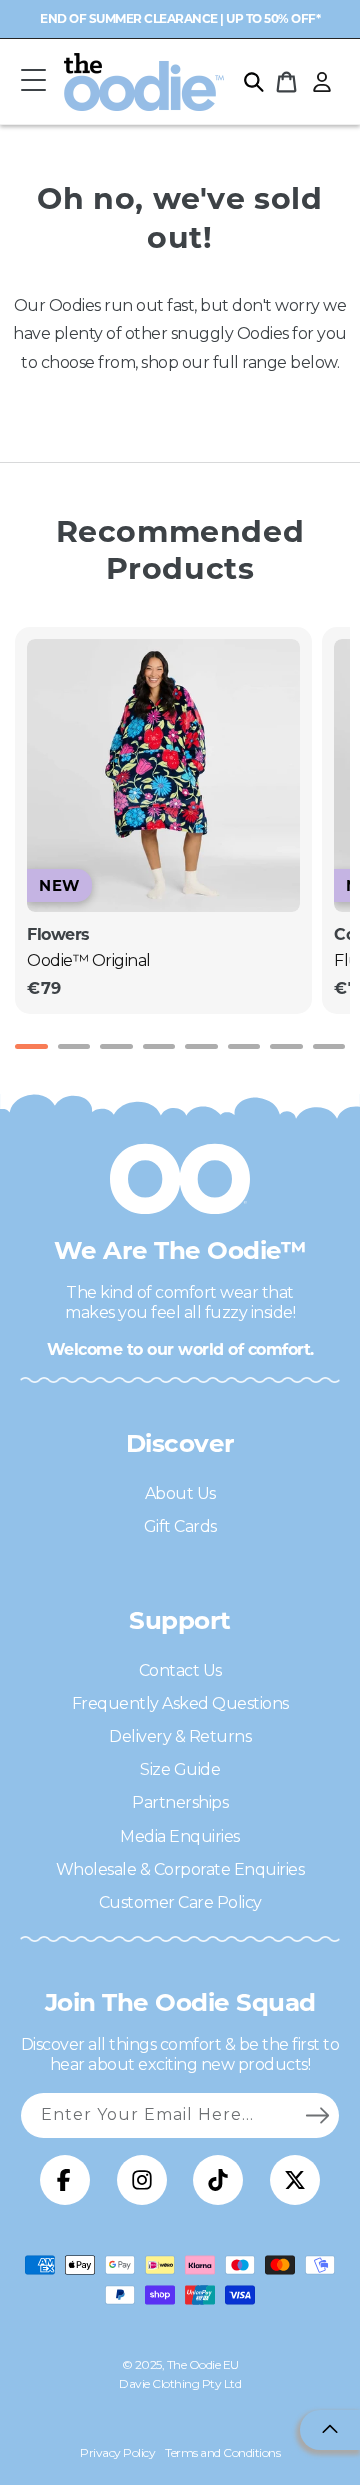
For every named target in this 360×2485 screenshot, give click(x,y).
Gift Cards (180, 1526)
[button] (33, 81)
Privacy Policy (117, 2452)
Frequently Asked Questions (180, 1703)
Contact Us (180, 1670)
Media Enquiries (180, 1836)
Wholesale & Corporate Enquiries (180, 1869)
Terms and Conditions (222, 2452)
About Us (180, 1493)
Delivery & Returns (180, 1736)
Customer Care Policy (180, 1902)
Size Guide (180, 1769)
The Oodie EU (203, 2364)
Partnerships (180, 1802)
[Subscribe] (317, 2115)
